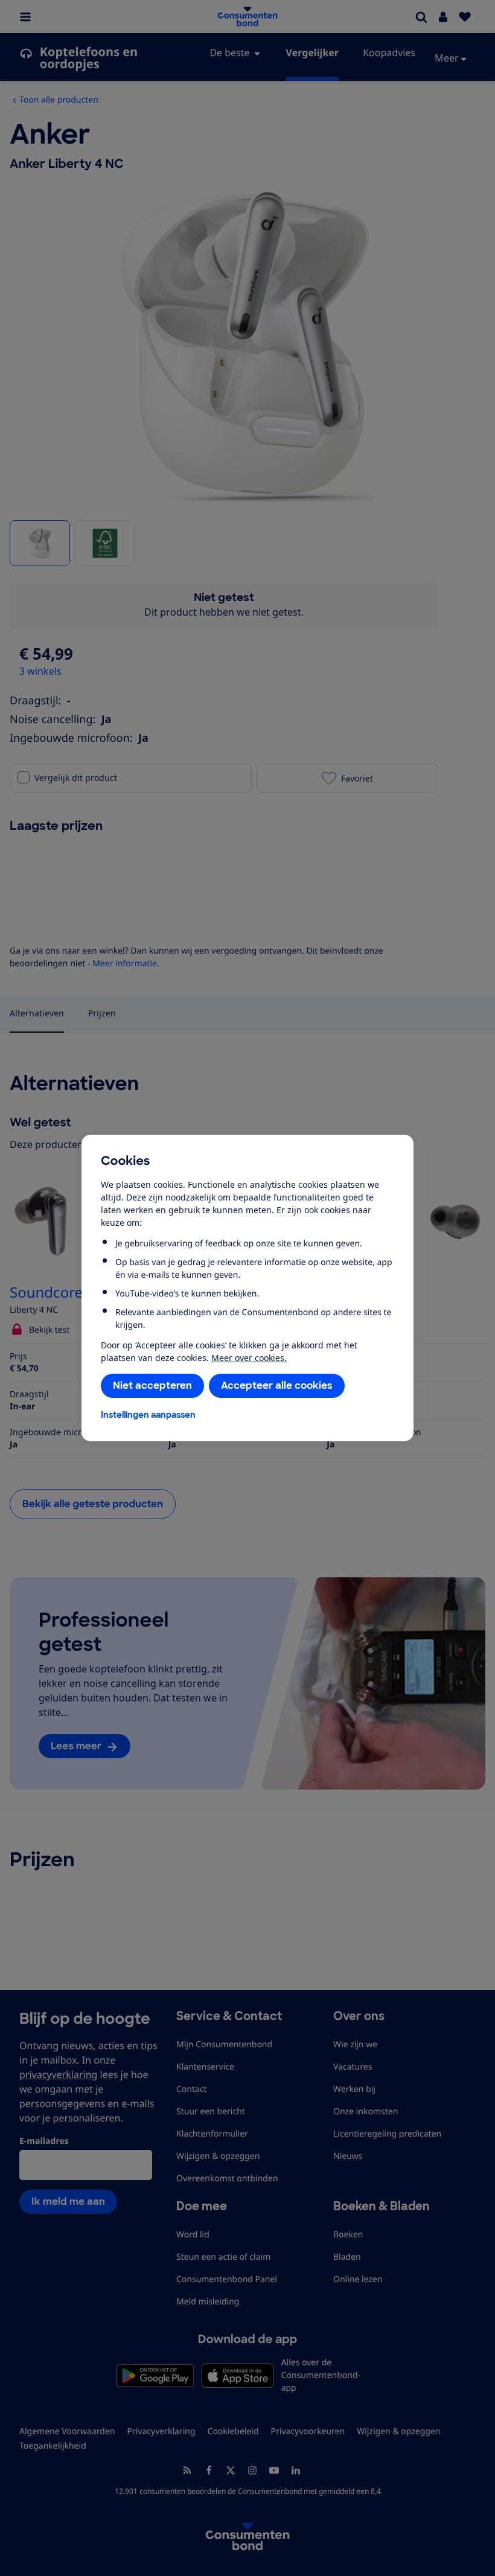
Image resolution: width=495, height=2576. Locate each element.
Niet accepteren (152, 1385)
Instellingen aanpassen (148, 1415)
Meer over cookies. (249, 1358)
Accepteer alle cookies (277, 1385)
